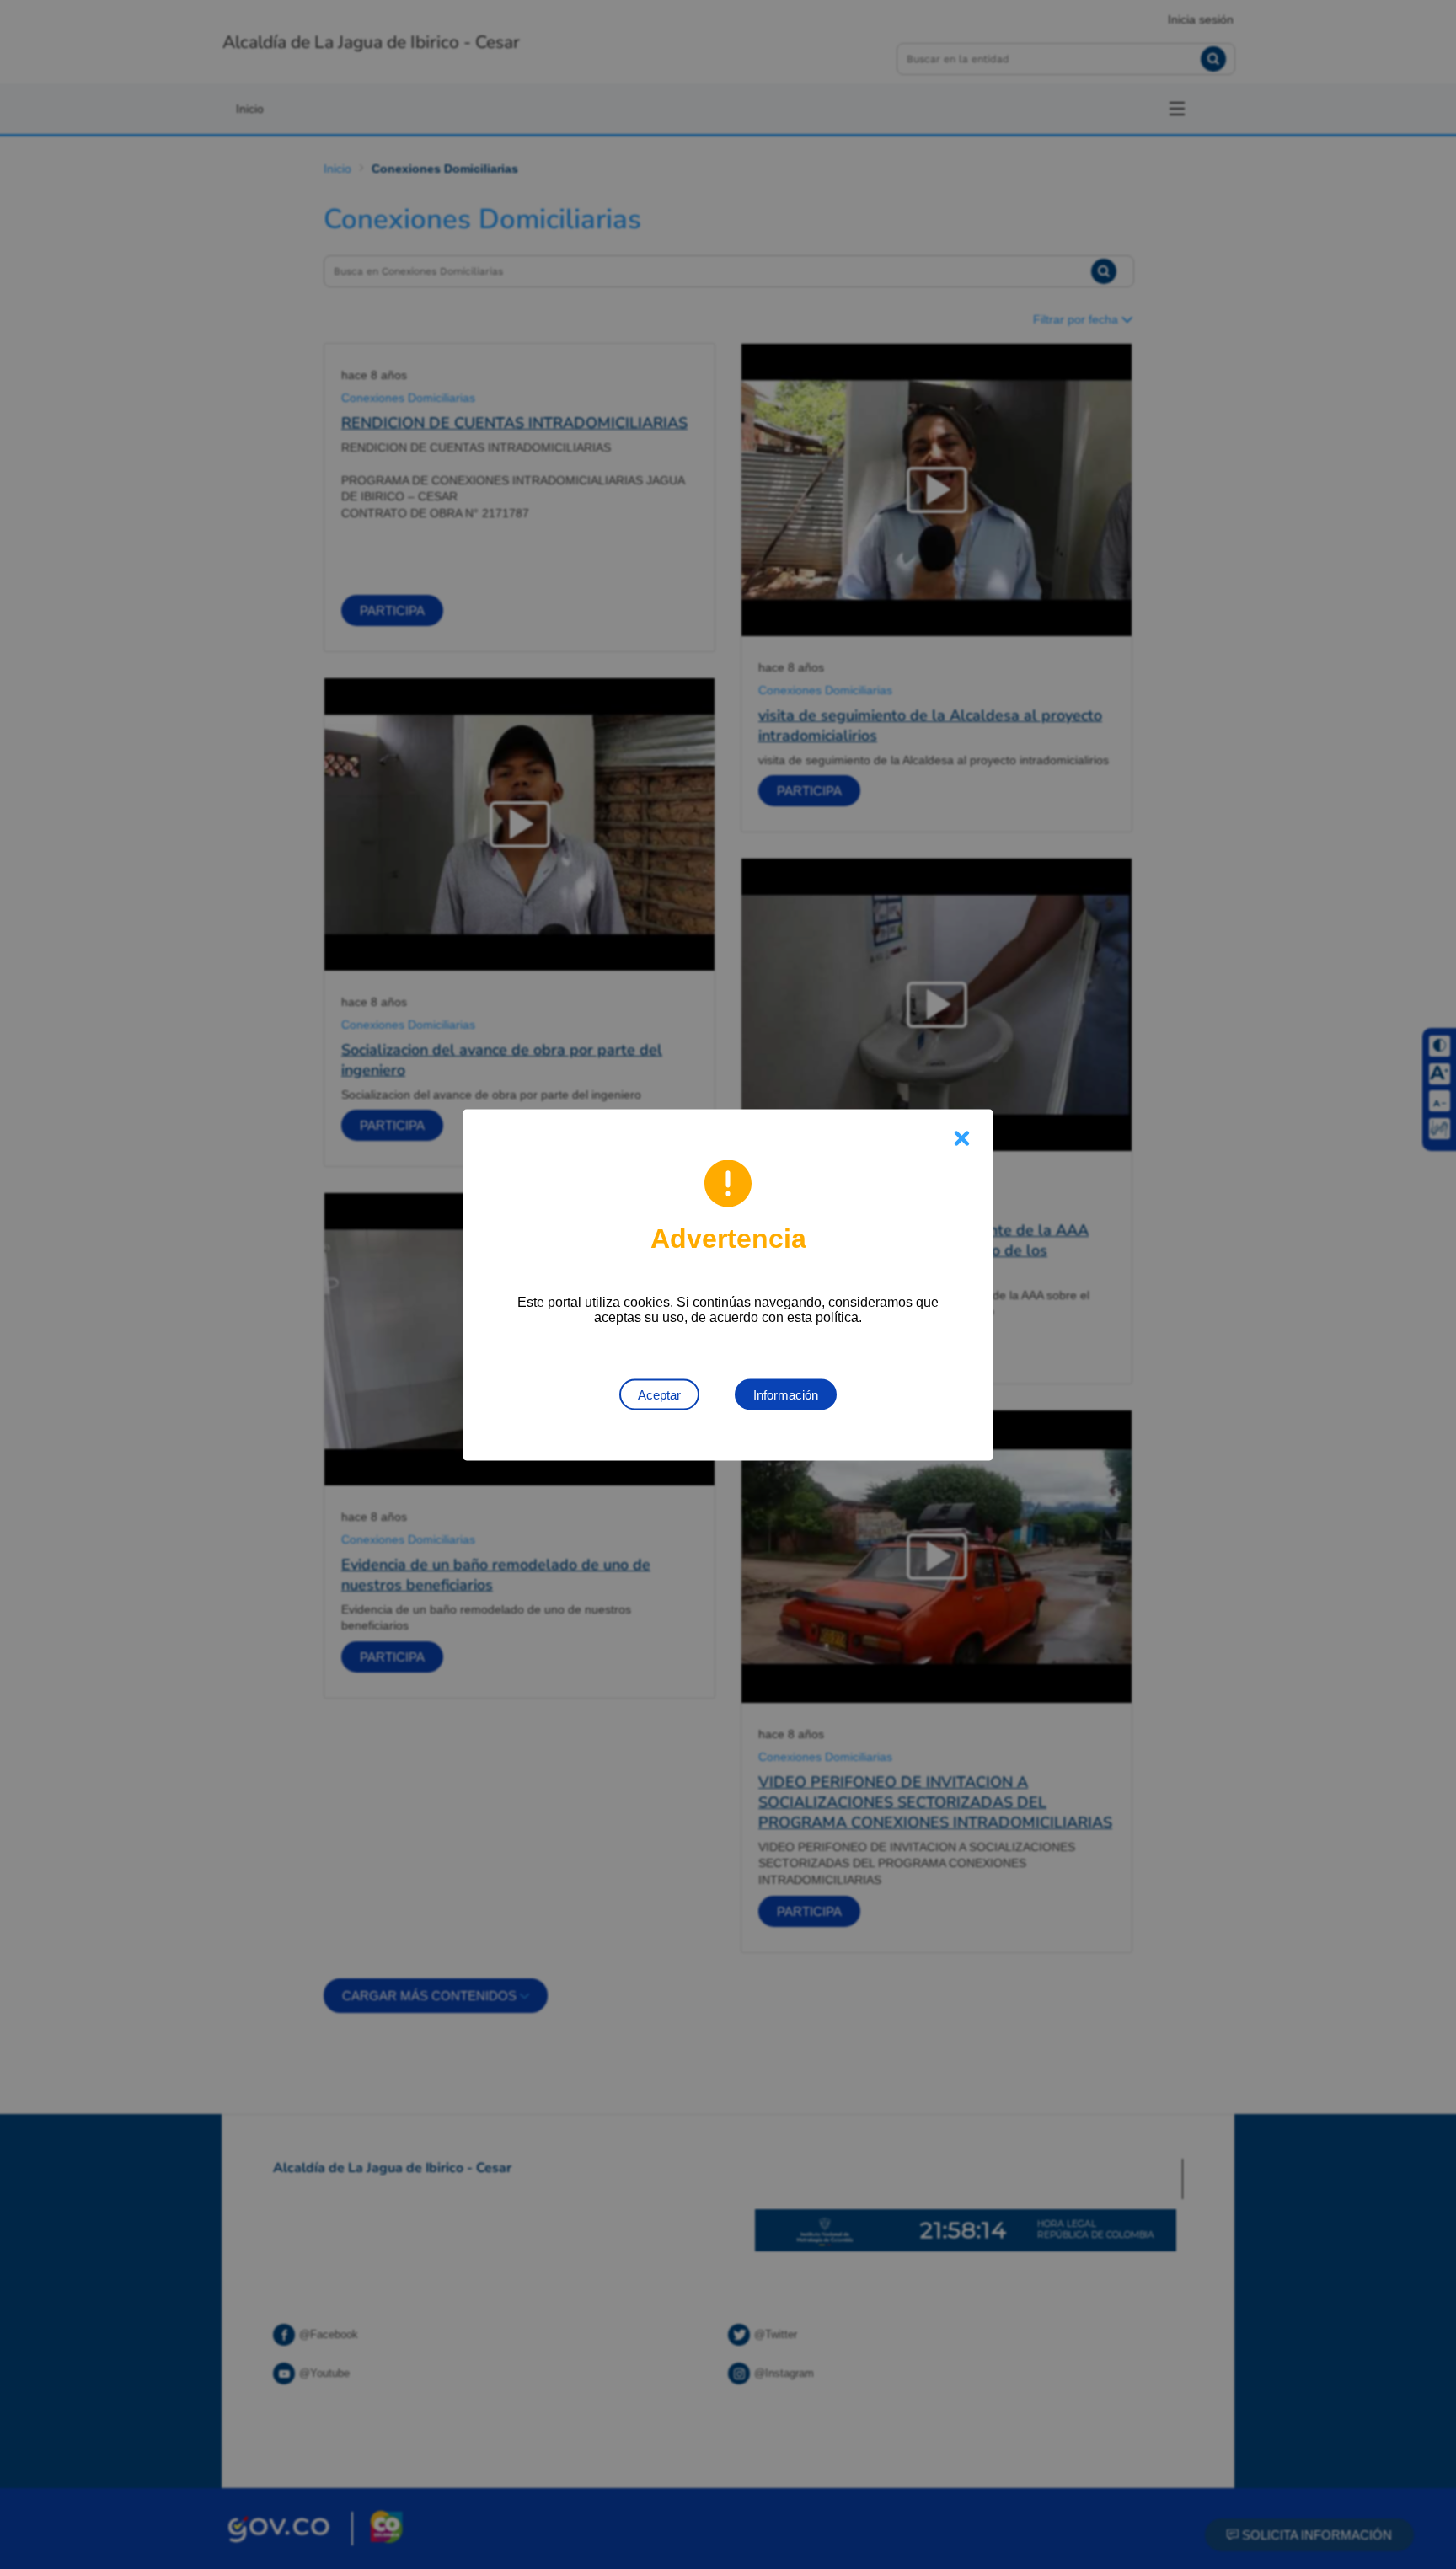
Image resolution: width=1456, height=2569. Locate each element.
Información (786, 1394)
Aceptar (659, 1394)
